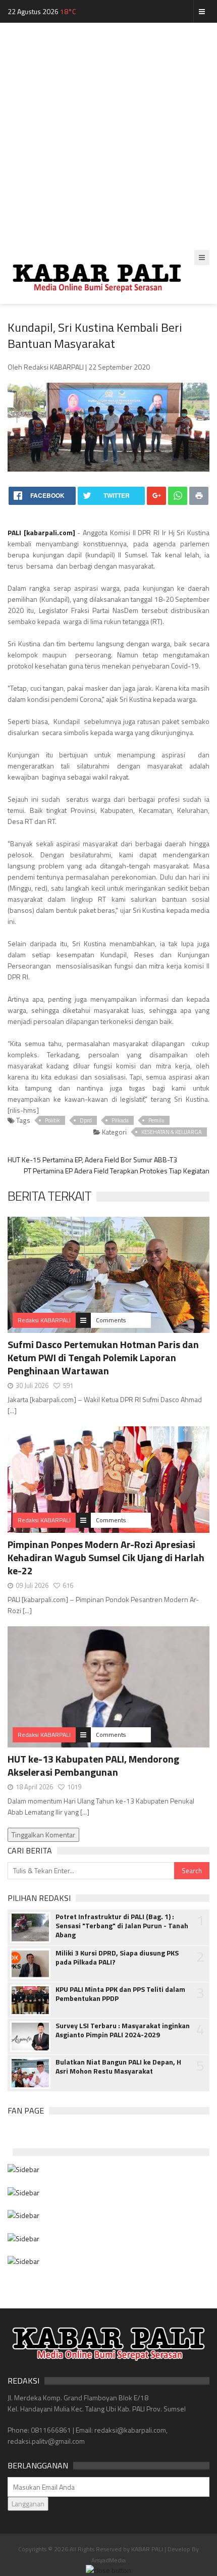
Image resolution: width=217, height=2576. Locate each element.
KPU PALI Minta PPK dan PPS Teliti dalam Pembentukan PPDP (120, 1994)
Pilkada (120, 1120)
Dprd (86, 1120)
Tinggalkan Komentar (43, 1835)
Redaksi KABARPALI (44, 1320)
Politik (52, 1120)
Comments (111, 1320)
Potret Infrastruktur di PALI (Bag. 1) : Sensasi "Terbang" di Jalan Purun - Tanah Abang (122, 1926)
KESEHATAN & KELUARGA (172, 1132)
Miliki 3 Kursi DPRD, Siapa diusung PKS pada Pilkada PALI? (117, 1957)
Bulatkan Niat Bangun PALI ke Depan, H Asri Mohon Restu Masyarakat (118, 2067)
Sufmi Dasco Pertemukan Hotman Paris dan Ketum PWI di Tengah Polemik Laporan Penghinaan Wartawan (103, 1357)
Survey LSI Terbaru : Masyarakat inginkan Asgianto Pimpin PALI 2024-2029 (123, 2030)
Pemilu (156, 1120)
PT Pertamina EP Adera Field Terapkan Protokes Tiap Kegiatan (117, 1171)
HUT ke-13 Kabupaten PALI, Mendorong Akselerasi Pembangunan (93, 1765)
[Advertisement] (108, 136)
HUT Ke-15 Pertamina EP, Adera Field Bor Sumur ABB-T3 (92, 1160)
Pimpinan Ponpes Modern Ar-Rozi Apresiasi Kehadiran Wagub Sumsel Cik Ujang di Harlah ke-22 (106, 1557)
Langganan (28, 2504)
